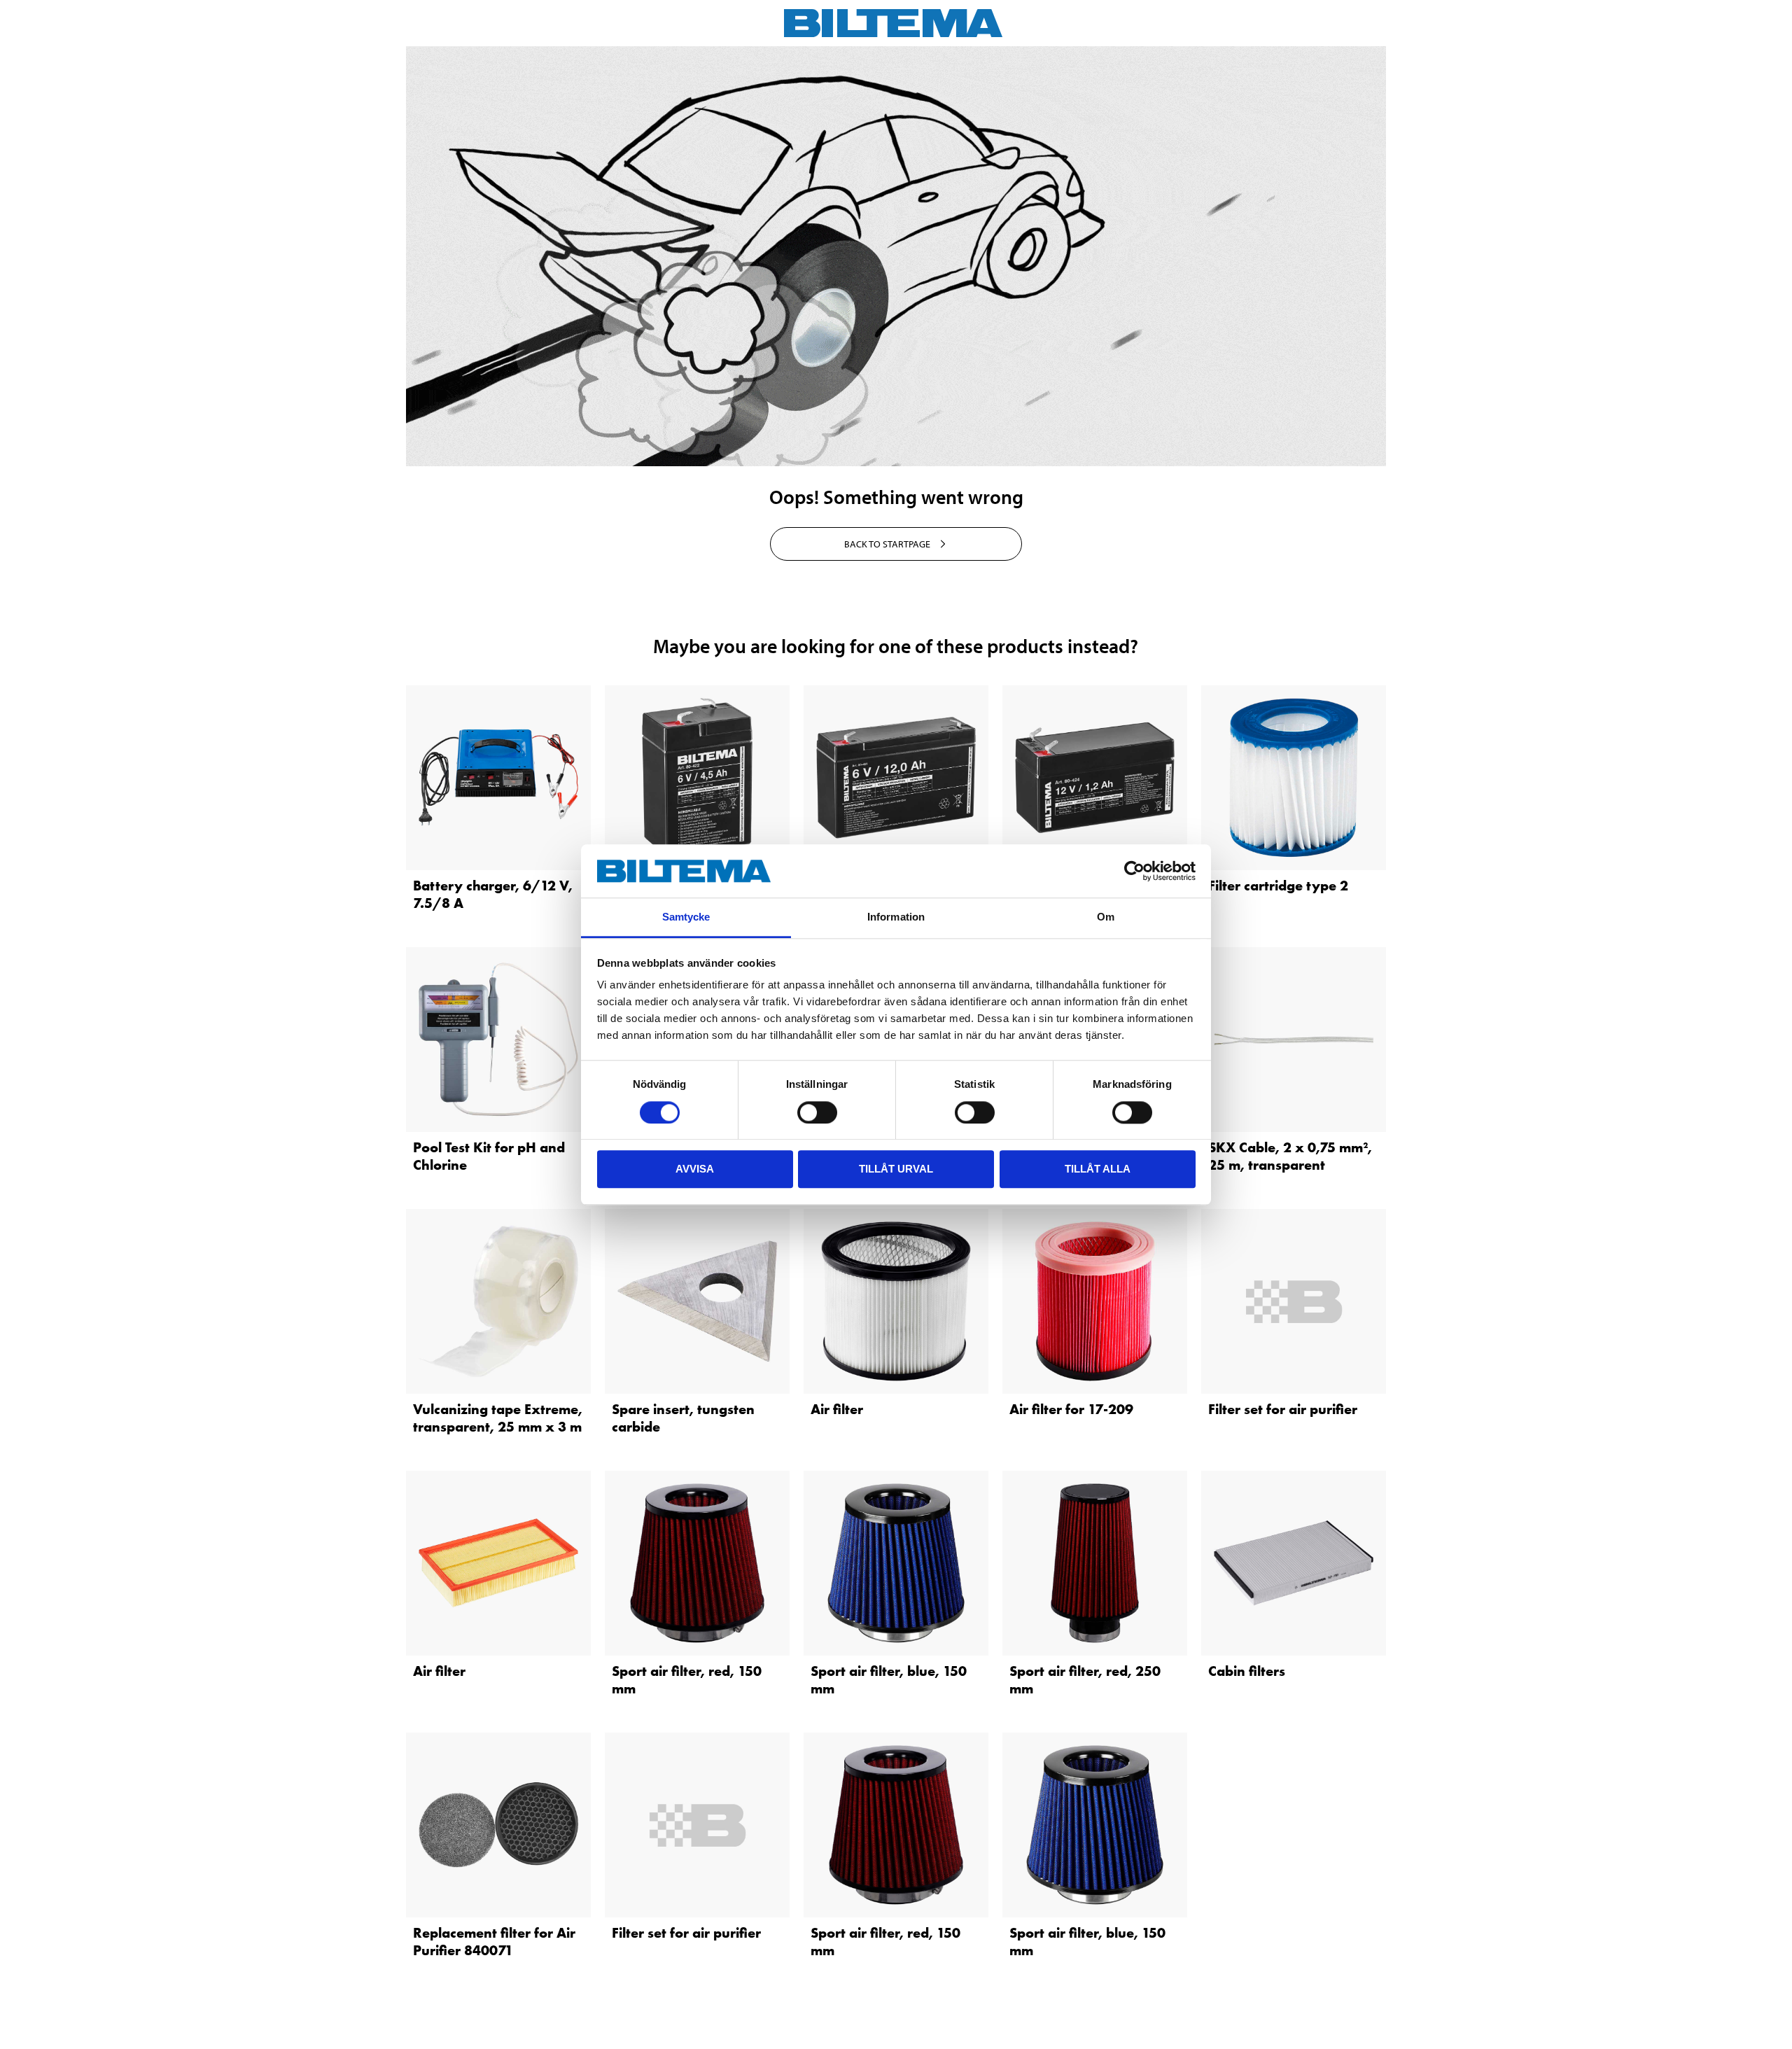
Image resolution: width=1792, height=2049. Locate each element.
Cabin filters (1247, 1671)
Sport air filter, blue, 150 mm (889, 1680)
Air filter (837, 1409)
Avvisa (695, 1169)
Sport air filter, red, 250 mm (1085, 1680)
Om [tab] (1106, 917)
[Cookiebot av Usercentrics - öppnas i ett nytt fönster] (1134, 871)
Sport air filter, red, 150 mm (687, 1680)
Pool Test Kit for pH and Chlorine (489, 1156)
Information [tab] (896, 917)
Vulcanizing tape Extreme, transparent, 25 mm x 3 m (498, 1418)
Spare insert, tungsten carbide (683, 1418)
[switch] (817, 1112)
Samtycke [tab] (686, 917)
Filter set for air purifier (1283, 1409)
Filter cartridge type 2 (1278, 886)
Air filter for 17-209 (1071, 1409)
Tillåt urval (896, 1169)
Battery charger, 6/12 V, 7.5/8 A (493, 894)
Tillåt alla (1098, 1169)
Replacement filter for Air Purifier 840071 (494, 1942)
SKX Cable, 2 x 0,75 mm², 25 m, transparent (1290, 1156)
